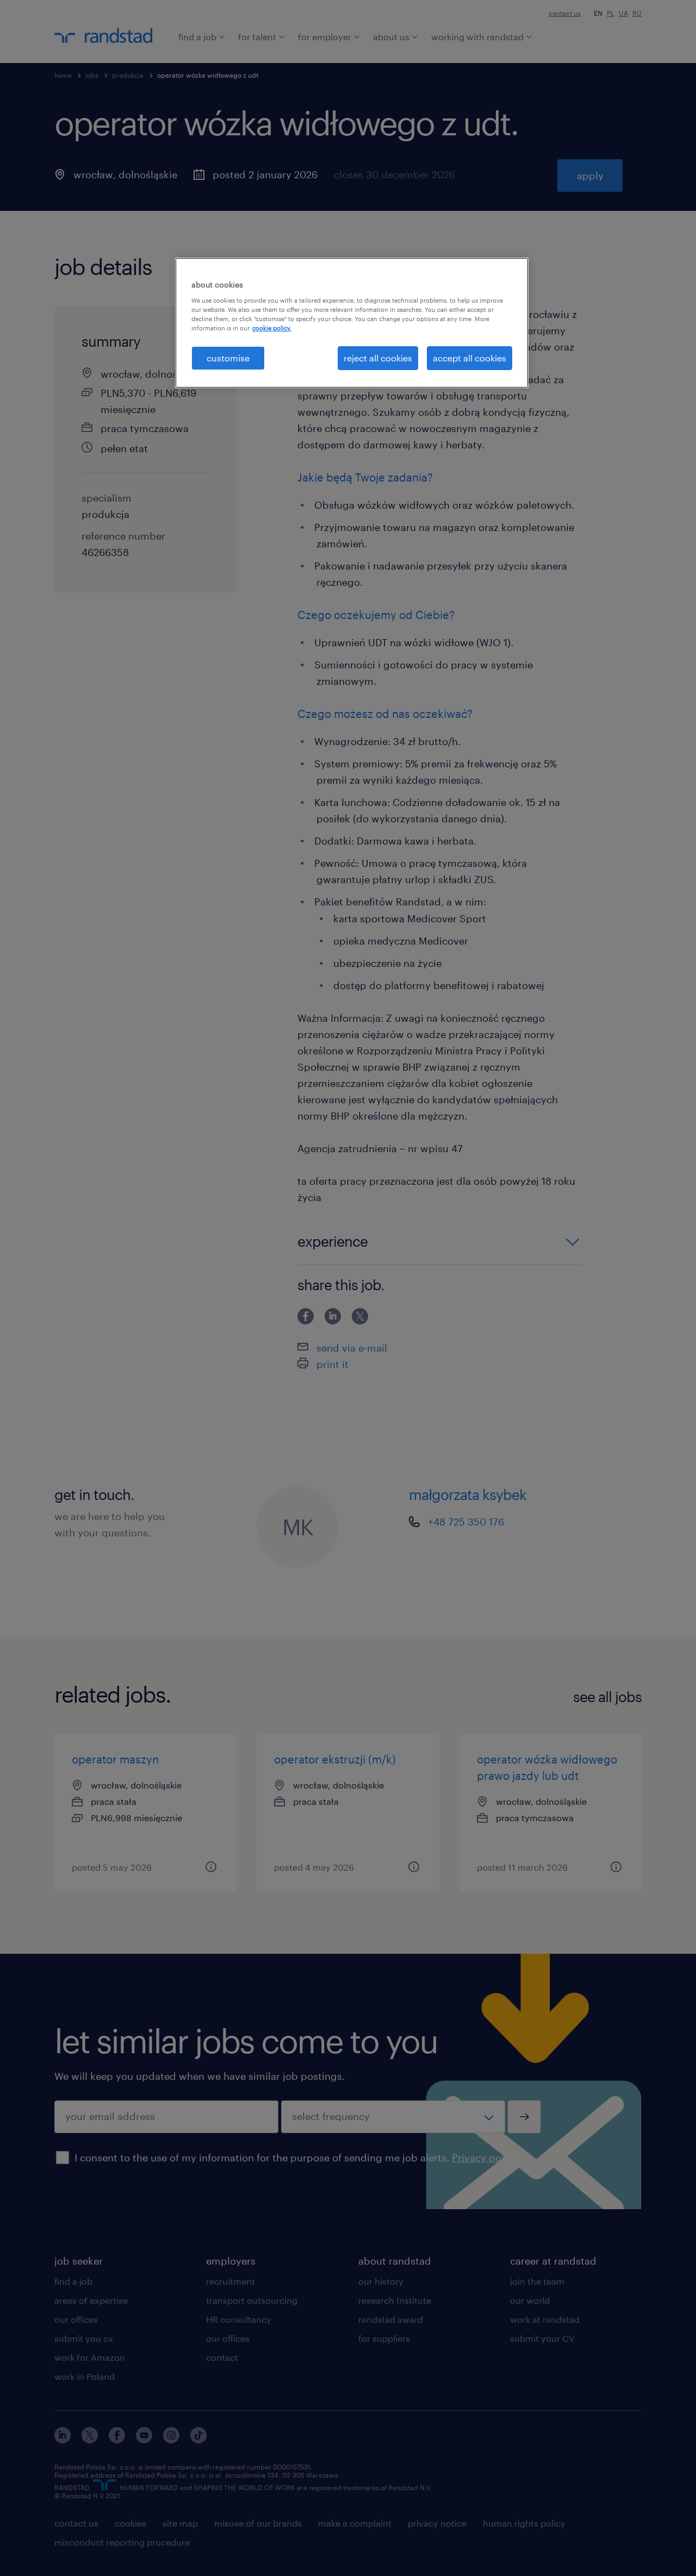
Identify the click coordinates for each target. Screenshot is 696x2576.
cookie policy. (272, 328)
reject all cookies (378, 358)
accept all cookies (470, 358)
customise (228, 358)
